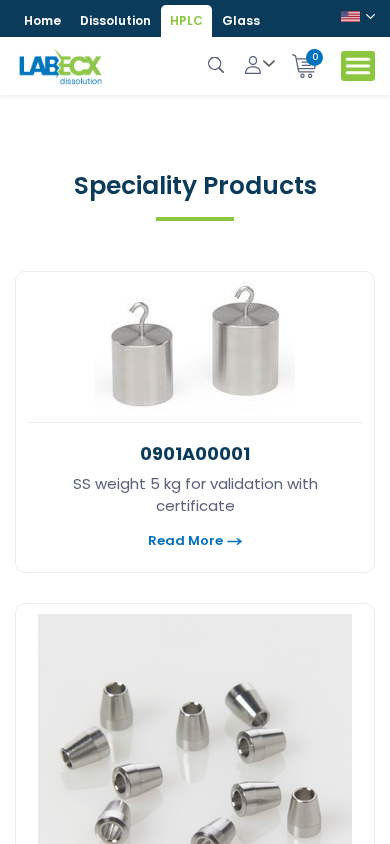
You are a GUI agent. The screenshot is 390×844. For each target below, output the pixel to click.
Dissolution (115, 20)
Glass (241, 20)
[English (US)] (358, 19)
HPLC (186, 20)
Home (42, 20)
